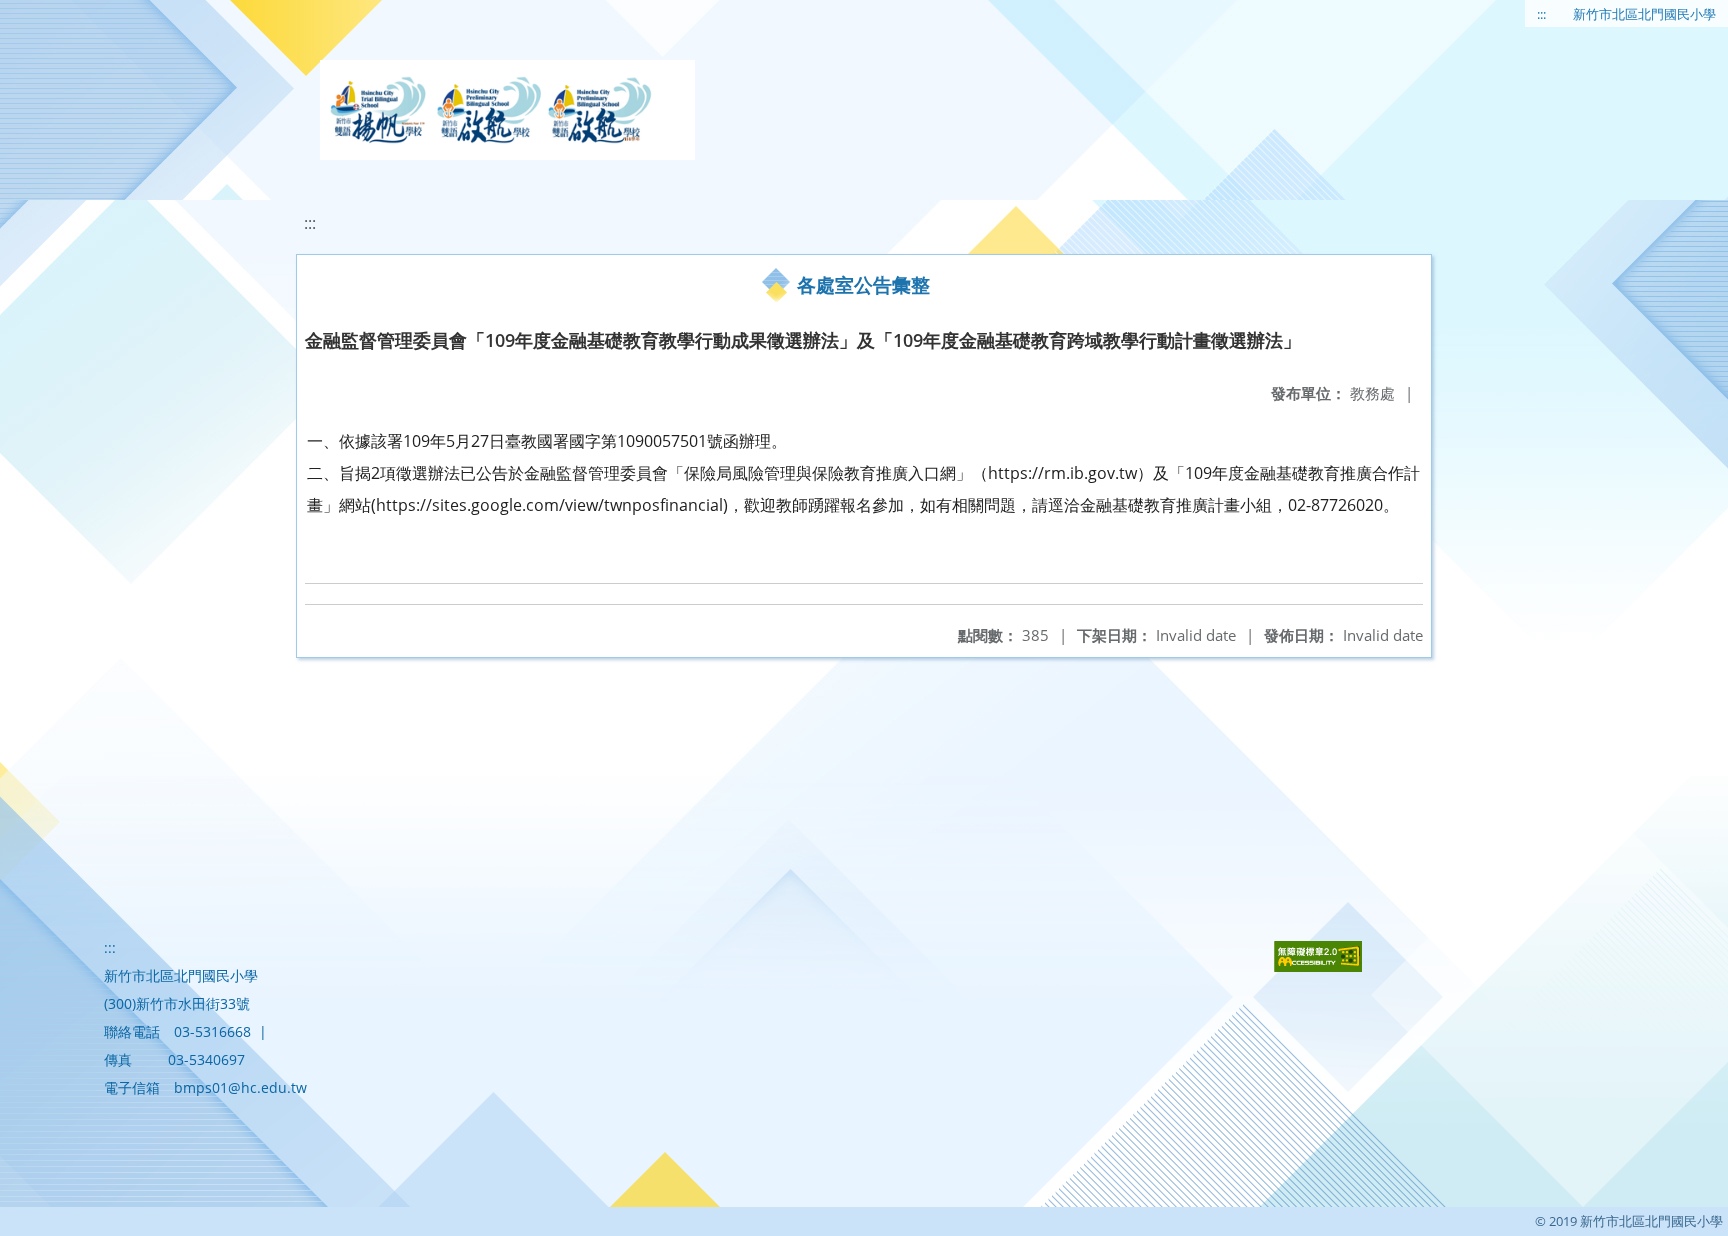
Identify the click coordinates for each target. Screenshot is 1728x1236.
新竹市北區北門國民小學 (1644, 14)
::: (1541, 14)
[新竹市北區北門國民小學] (507, 110)
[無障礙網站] (1318, 966)
